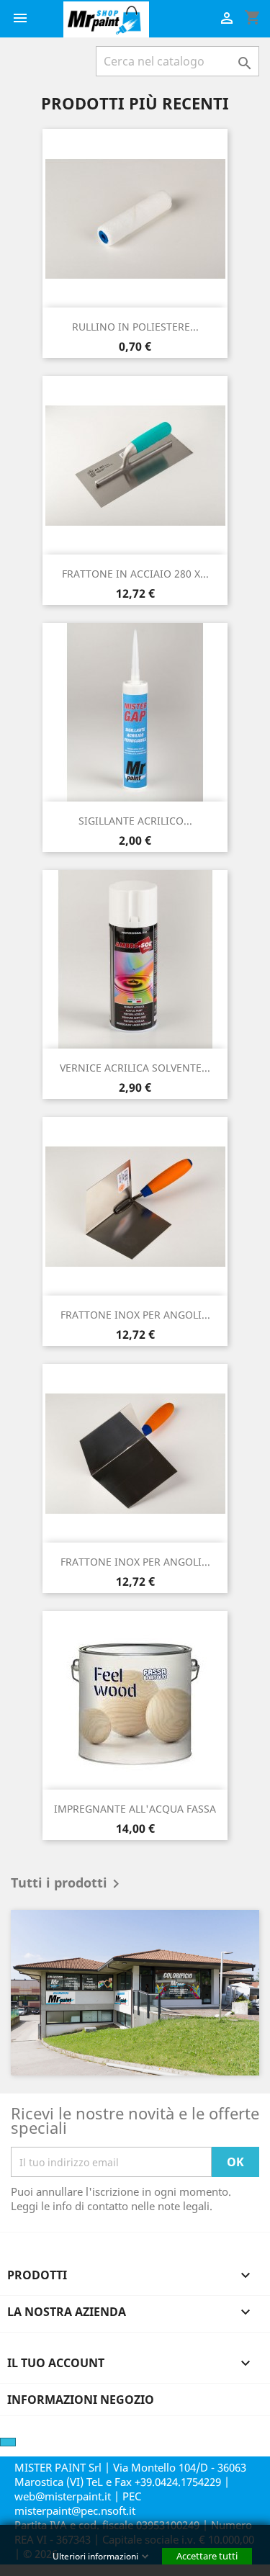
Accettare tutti (207, 2556)
